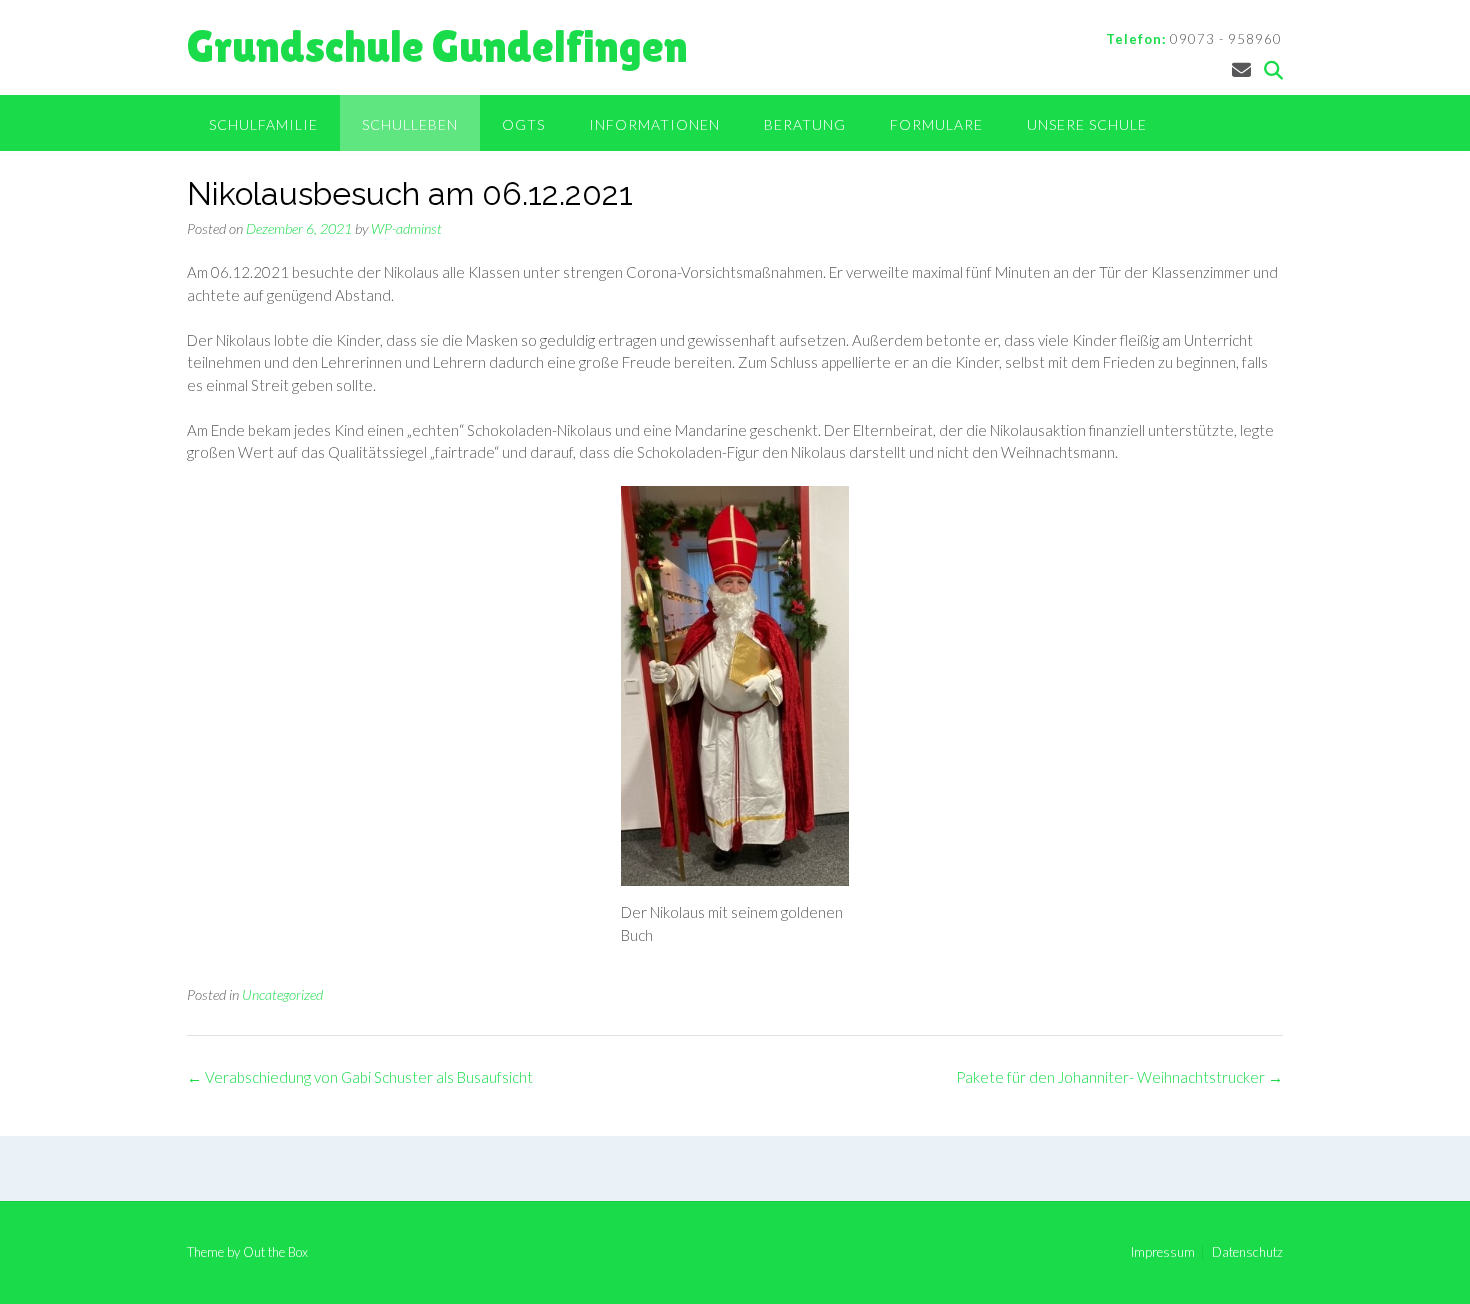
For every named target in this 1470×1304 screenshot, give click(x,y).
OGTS (523, 124)
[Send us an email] (1241, 69)
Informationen (654, 124)
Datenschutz (1247, 1252)
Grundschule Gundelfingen (437, 46)
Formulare (936, 124)
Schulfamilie (263, 124)
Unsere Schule (1087, 124)
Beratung (805, 124)
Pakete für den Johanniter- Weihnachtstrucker (1119, 1077)
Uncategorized (282, 994)
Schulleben (410, 124)
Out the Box (275, 1252)
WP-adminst (406, 228)
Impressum (1163, 1252)
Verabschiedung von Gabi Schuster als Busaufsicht (360, 1077)
